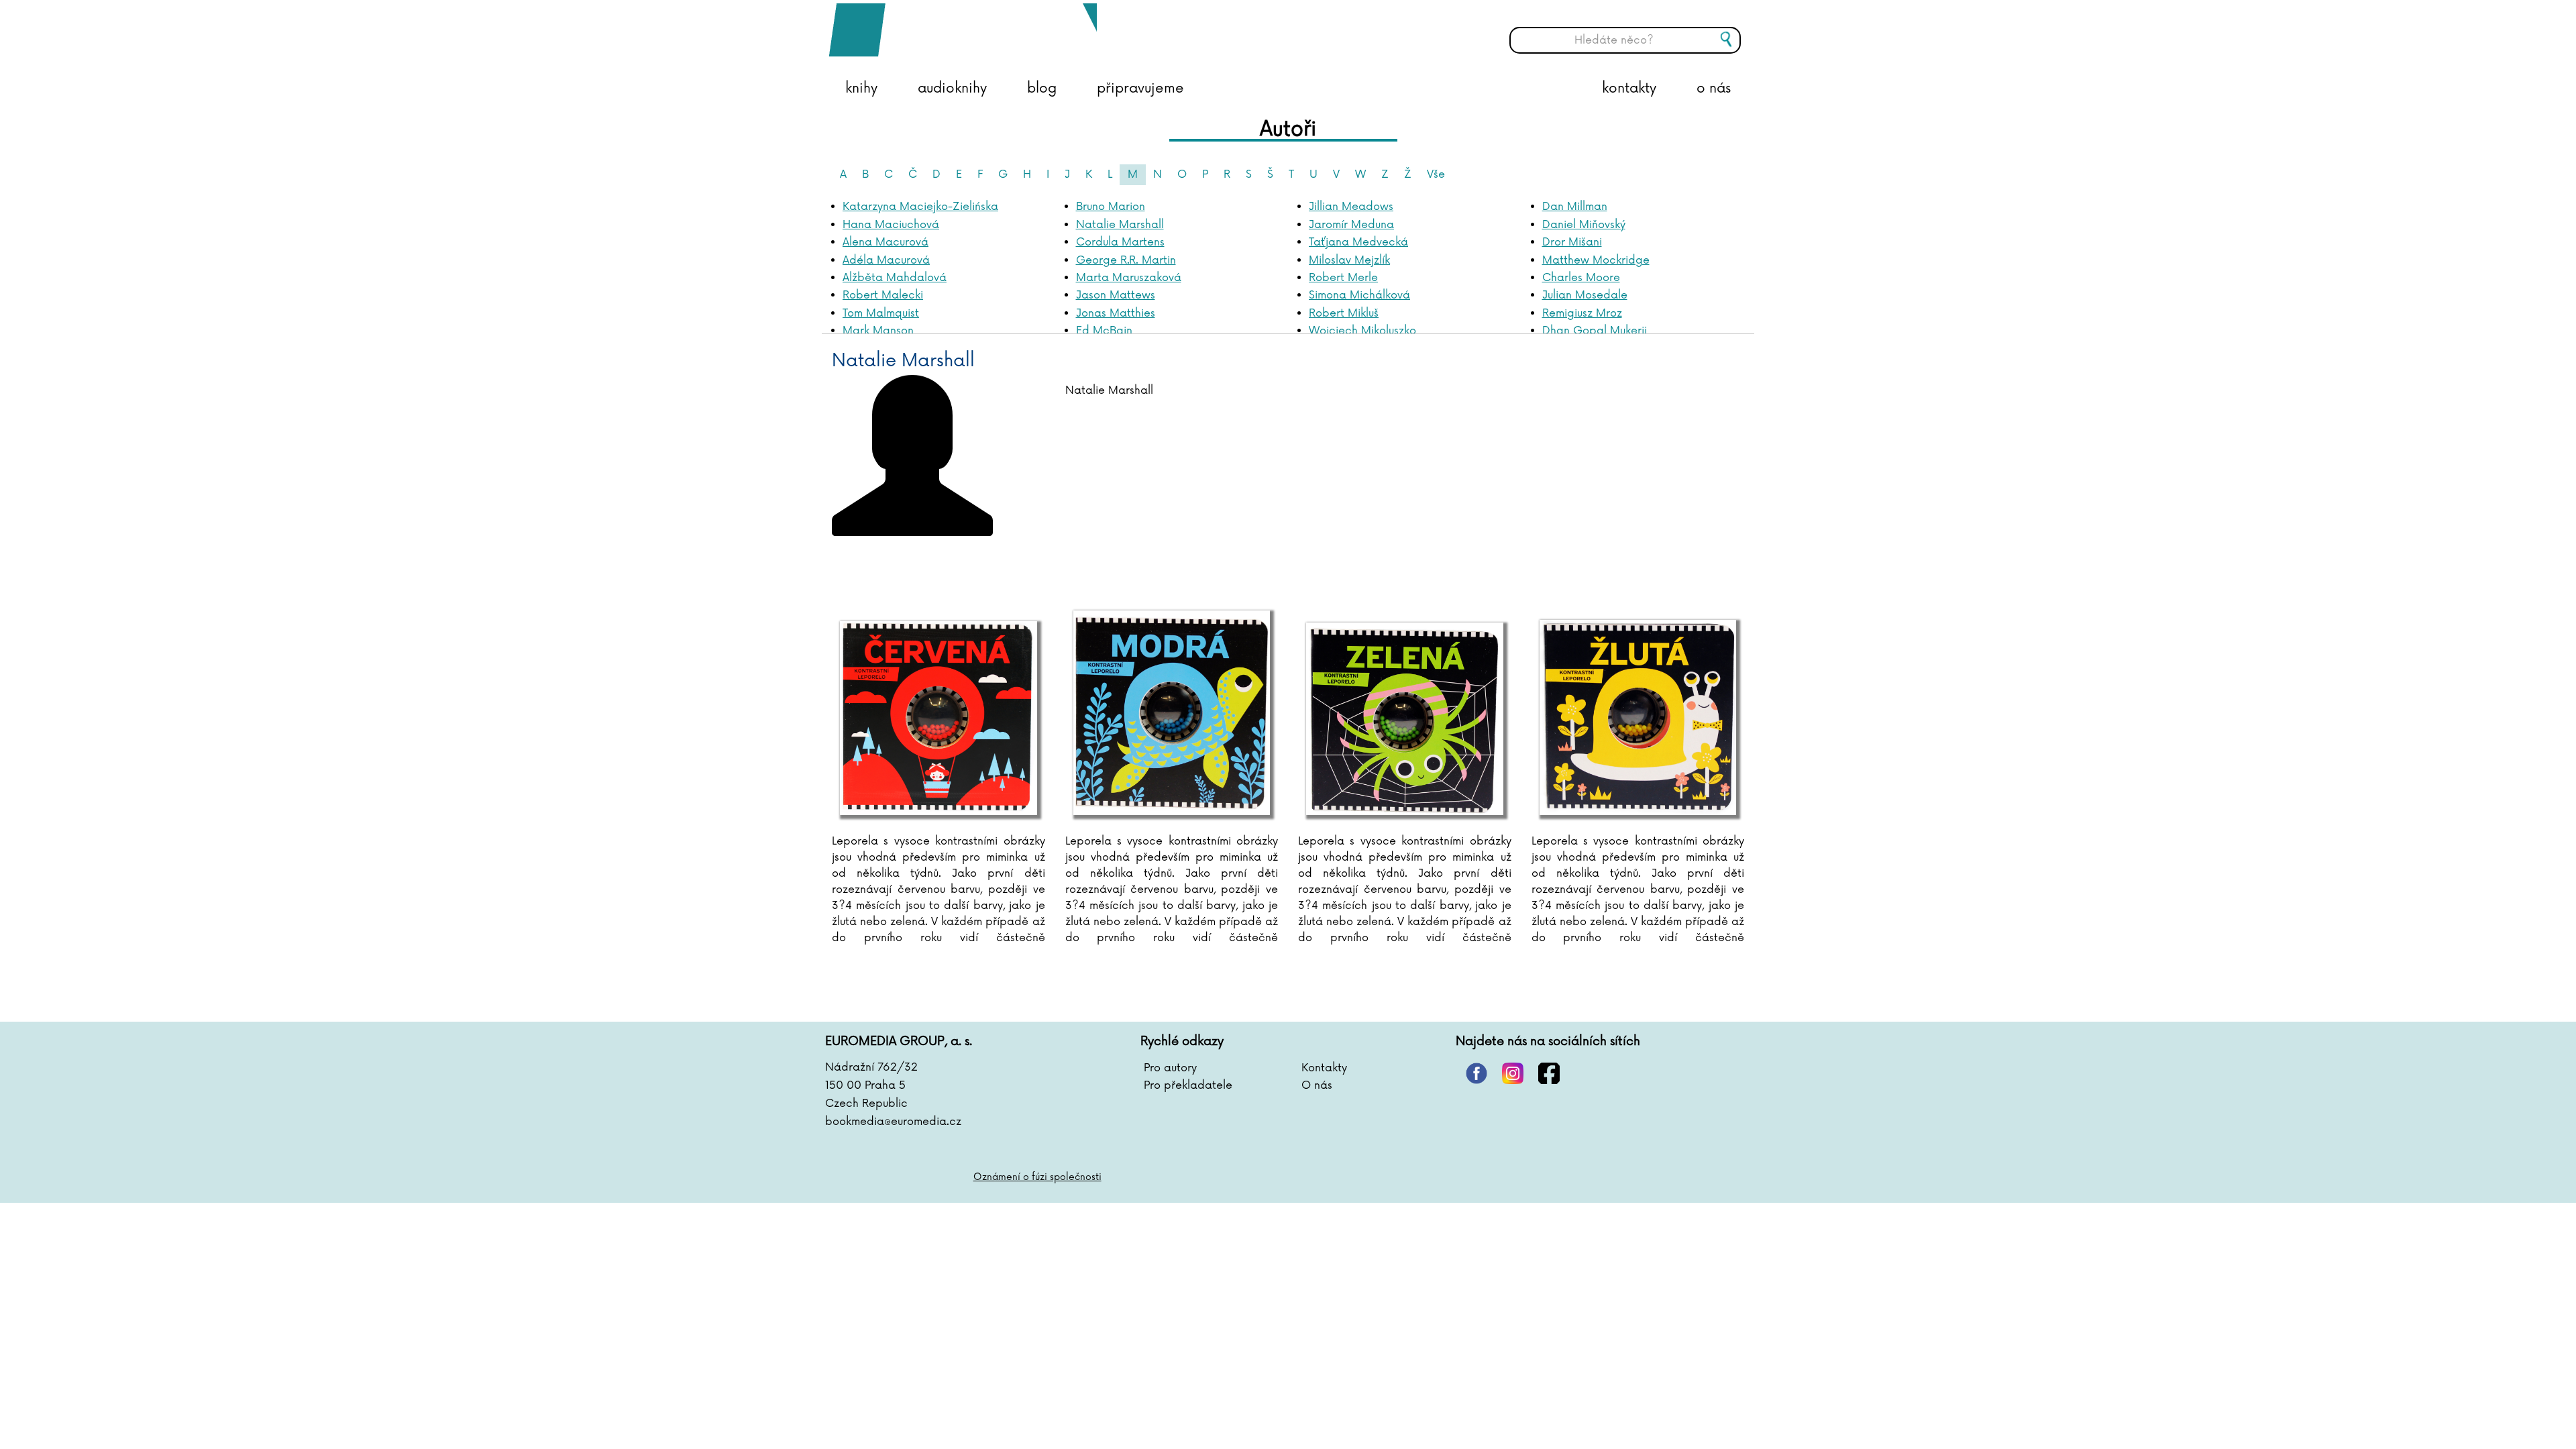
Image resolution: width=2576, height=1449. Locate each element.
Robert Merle (1343, 278)
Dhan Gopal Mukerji (1595, 331)
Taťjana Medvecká (1358, 242)
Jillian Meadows (1351, 207)
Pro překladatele (1188, 1085)
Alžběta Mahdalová (895, 278)
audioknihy (952, 89)
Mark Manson (878, 331)
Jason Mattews (1116, 295)
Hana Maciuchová (891, 225)
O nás (1317, 1085)
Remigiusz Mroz (1582, 313)
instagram (1513, 1073)
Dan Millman (1575, 207)
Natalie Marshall (1120, 225)
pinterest (1477, 1073)
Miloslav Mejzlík (1349, 260)
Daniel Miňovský (1584, 225)
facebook (1549, 1073)
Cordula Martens (1120, 242)
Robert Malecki (883, 295)
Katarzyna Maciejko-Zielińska (920, 207)
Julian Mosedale (1585, 295)
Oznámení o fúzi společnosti (1037, 1177)
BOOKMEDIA (963, 30)
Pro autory (1170, 1068)
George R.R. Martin (1126, 260)
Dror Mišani (1572, 242)
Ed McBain (1104, 331)
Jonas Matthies (1116, 313)
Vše (1436, 174)
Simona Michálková (1359, 295)
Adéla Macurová (886, 260)
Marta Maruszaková (1129, 278)
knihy (861, 89)
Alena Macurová (885, 242)
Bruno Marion (1111, 207)
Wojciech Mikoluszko (1362, 331)
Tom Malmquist (881, 313)
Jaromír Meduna (1351, 225)
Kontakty (1324, 1068)
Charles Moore (1581, 278)
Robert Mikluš (1344, 313)
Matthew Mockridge (1596, 260)
